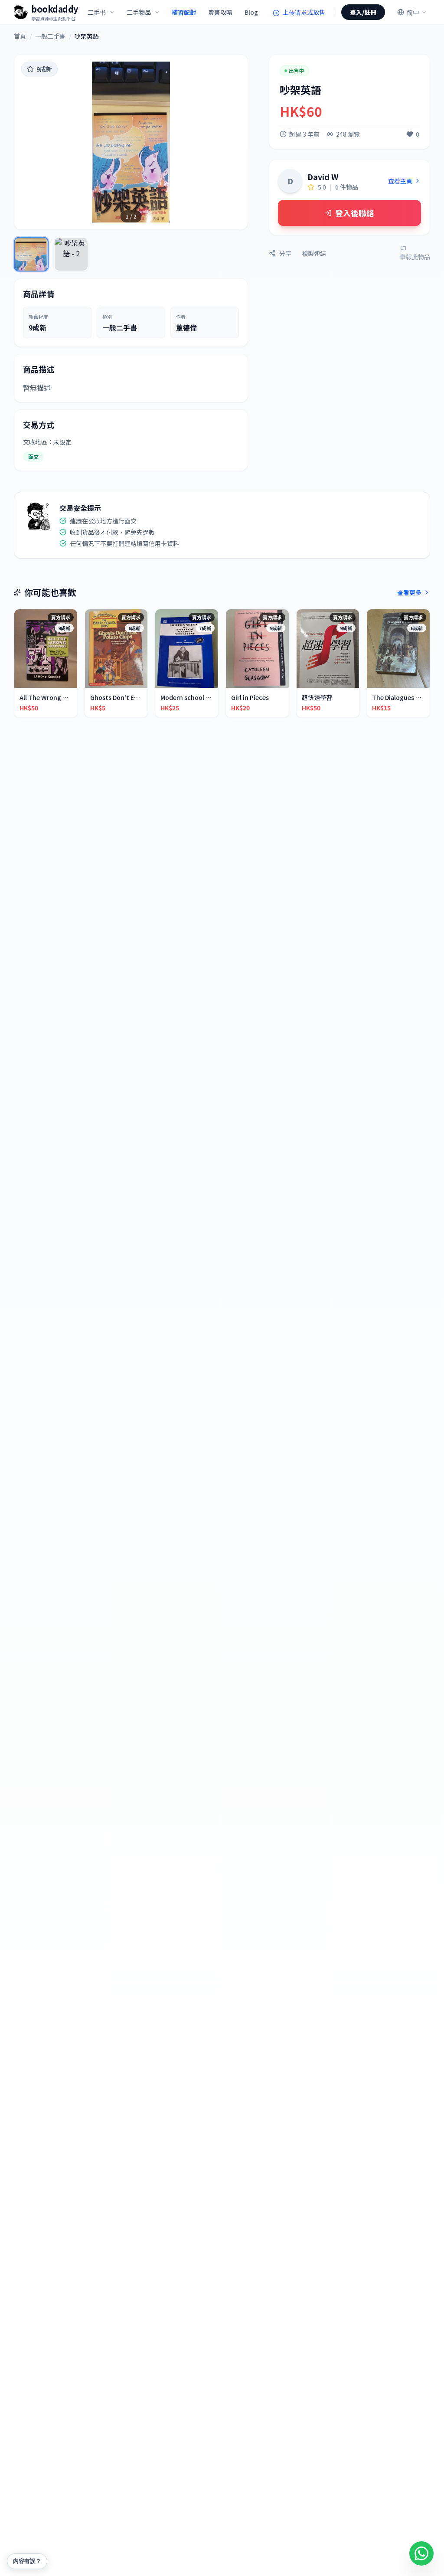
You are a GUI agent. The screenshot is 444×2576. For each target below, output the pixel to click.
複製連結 (314, 253)
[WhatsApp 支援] (421, 2553)
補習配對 (184, 12)
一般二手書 (50, 36)
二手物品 (139, 12)
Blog (251, 12)
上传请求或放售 (303, 12)
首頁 (20, 36)
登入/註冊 (363, 12)
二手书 (97, 12)
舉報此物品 (415, 257)
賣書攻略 (220, 12)
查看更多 (409, 592)
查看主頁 (400, 181)
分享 (285, 253)
